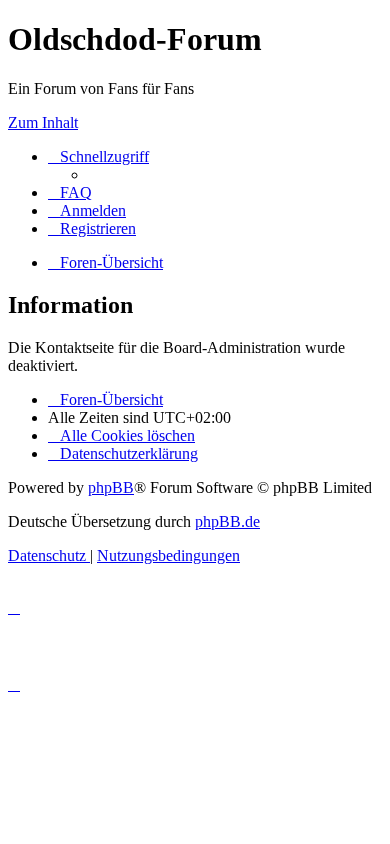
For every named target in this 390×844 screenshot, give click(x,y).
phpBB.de (227, 521)
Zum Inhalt (43, 122)
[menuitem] (70, 192)
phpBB (111, 487)
